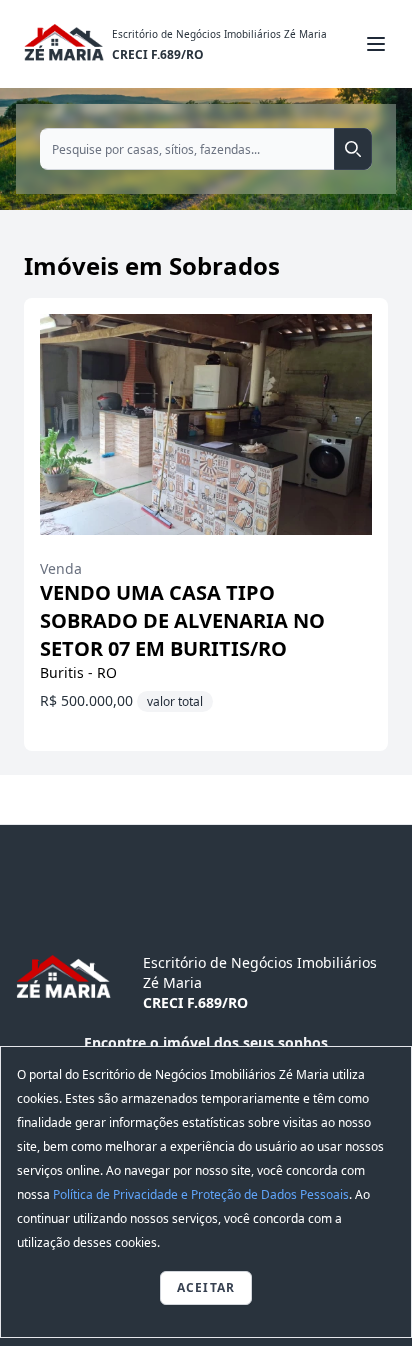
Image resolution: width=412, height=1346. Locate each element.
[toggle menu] (376, 44)
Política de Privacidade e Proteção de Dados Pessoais (201, 1194)
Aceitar (206, 1287)
